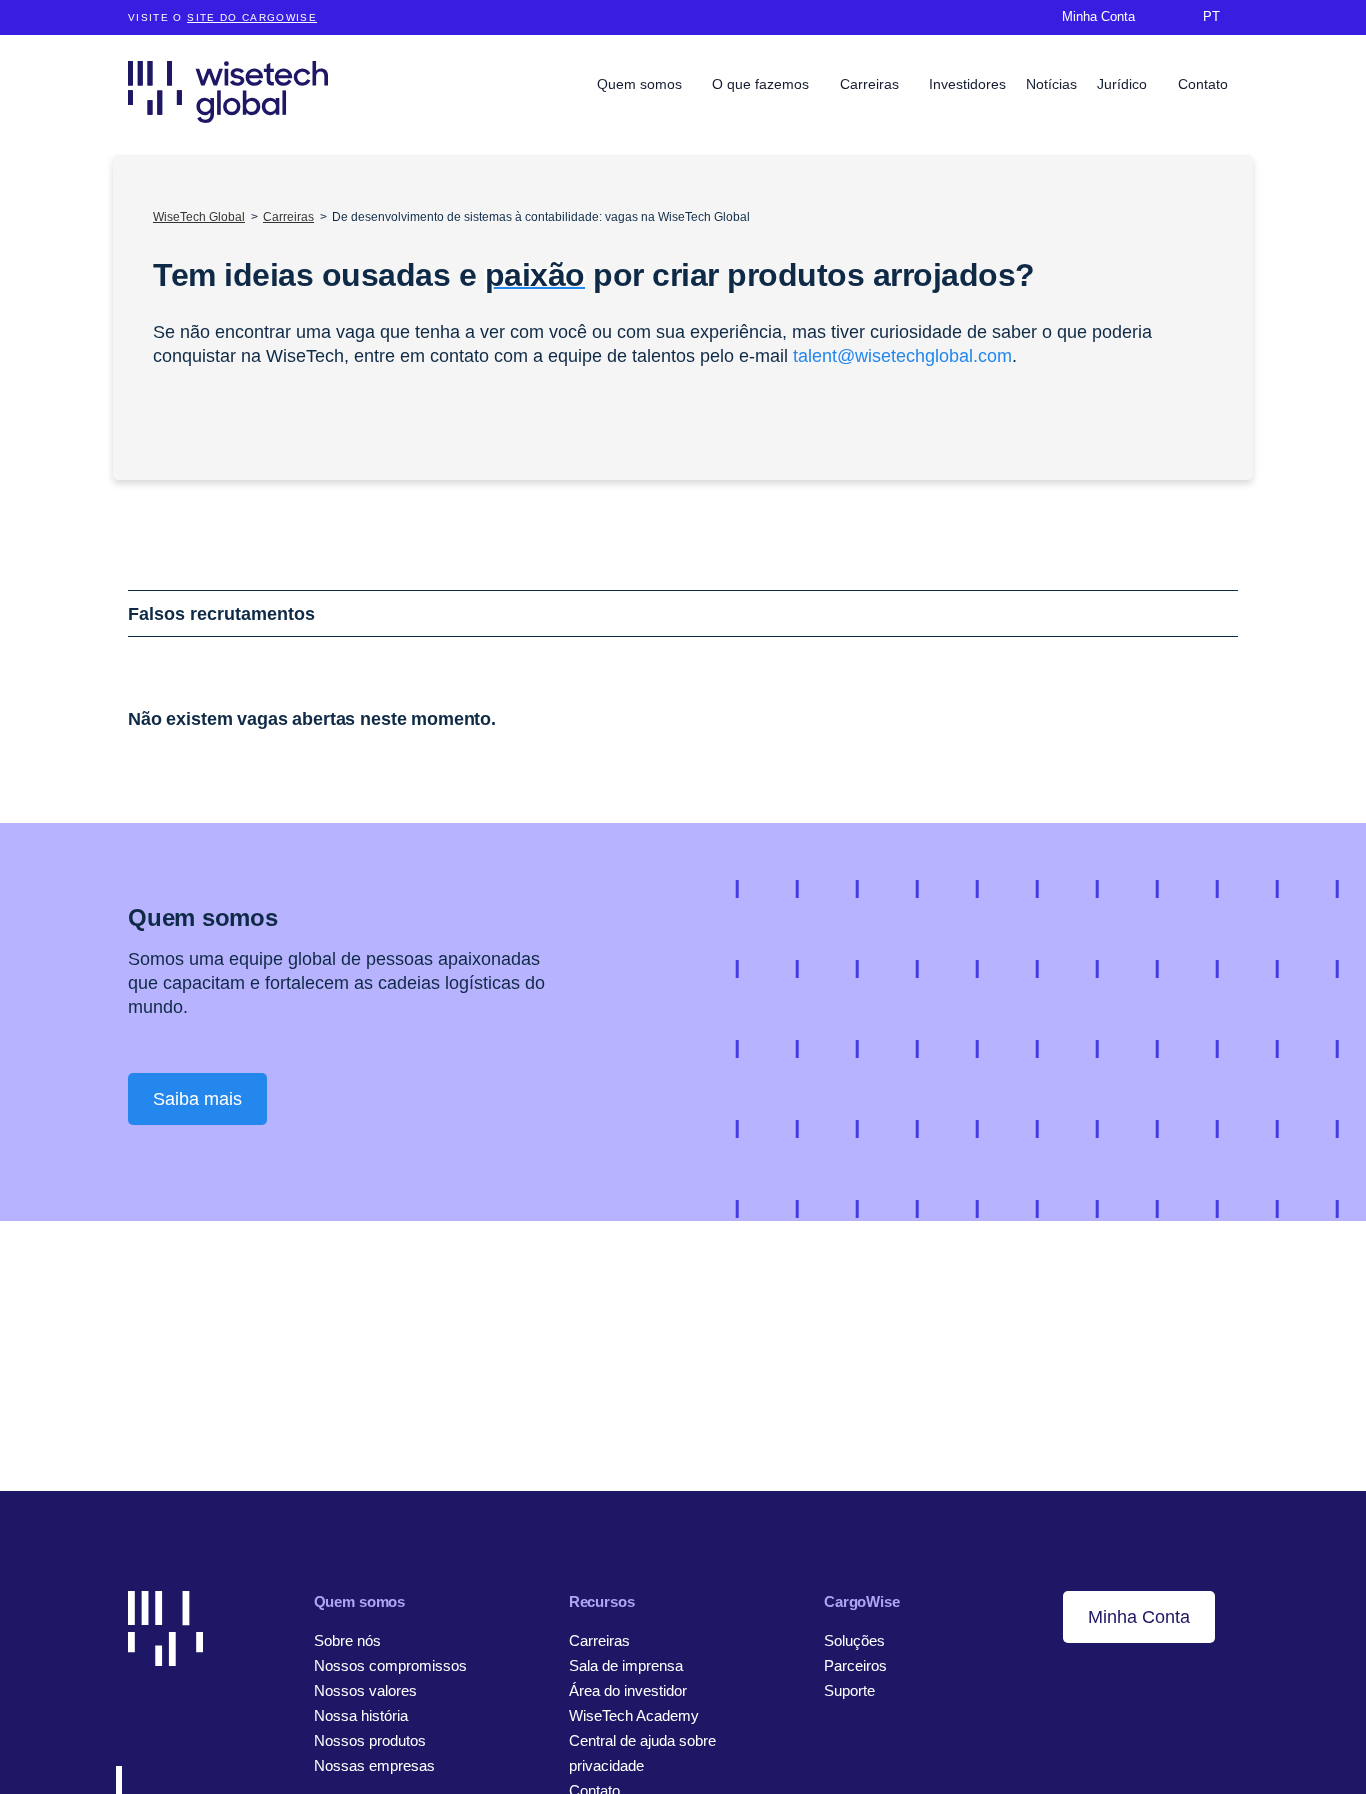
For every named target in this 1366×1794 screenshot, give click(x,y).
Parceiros (855, 1665)
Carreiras (871, 84)
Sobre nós (347, 1640)
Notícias (1051, 84)
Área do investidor (628, 1690)
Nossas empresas (374, 1765)
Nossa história (361, 1715)
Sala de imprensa (626, 1665)
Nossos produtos (370, 1740)
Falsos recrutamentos (221, 614)
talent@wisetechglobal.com (902, 356)
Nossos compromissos (390, 1665)
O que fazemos (762, 84)
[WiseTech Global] (228, 91)
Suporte (849, 1690)
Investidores (967, 84)
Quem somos (641, 84)
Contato (1203, 84)
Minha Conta (1139, 1617)
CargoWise (862, 1601)
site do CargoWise (252, 17)
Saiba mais (197, 1099)
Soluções (854, 1640)
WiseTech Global (199, 217)
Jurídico (1124, 84)
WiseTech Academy (634, 1715)
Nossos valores (365, 1690)
